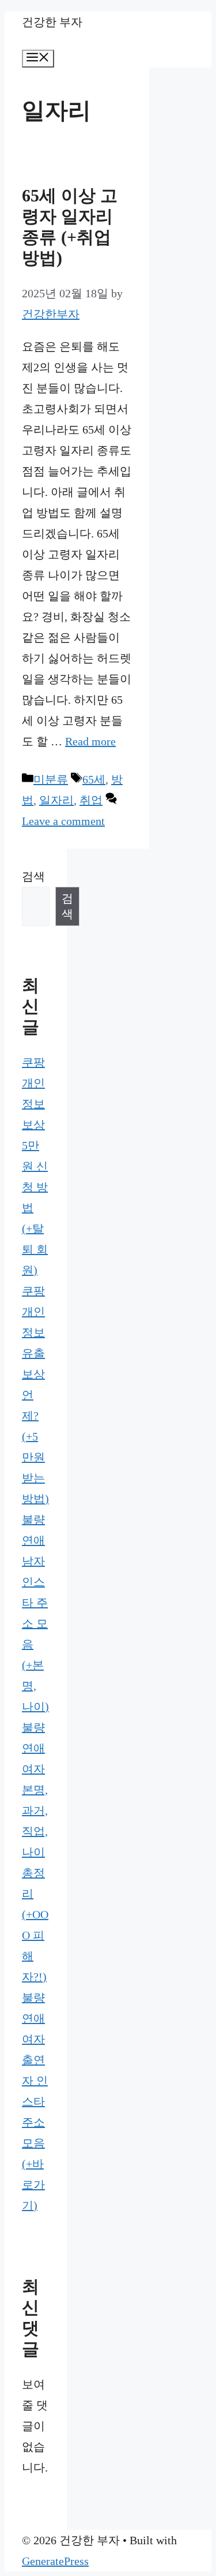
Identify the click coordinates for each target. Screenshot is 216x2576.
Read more (90, 741)
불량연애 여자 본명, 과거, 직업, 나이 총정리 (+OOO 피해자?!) (35, 1852)
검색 (33, 876)
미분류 (51, 779)
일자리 (56, 800)
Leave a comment (63, 821)
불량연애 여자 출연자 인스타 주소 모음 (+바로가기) (35, 2101)
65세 (94, 779)
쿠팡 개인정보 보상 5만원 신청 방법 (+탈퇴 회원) (35, 1166)
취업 (91, 800)
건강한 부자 (52, 22)
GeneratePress (55, 2561)
